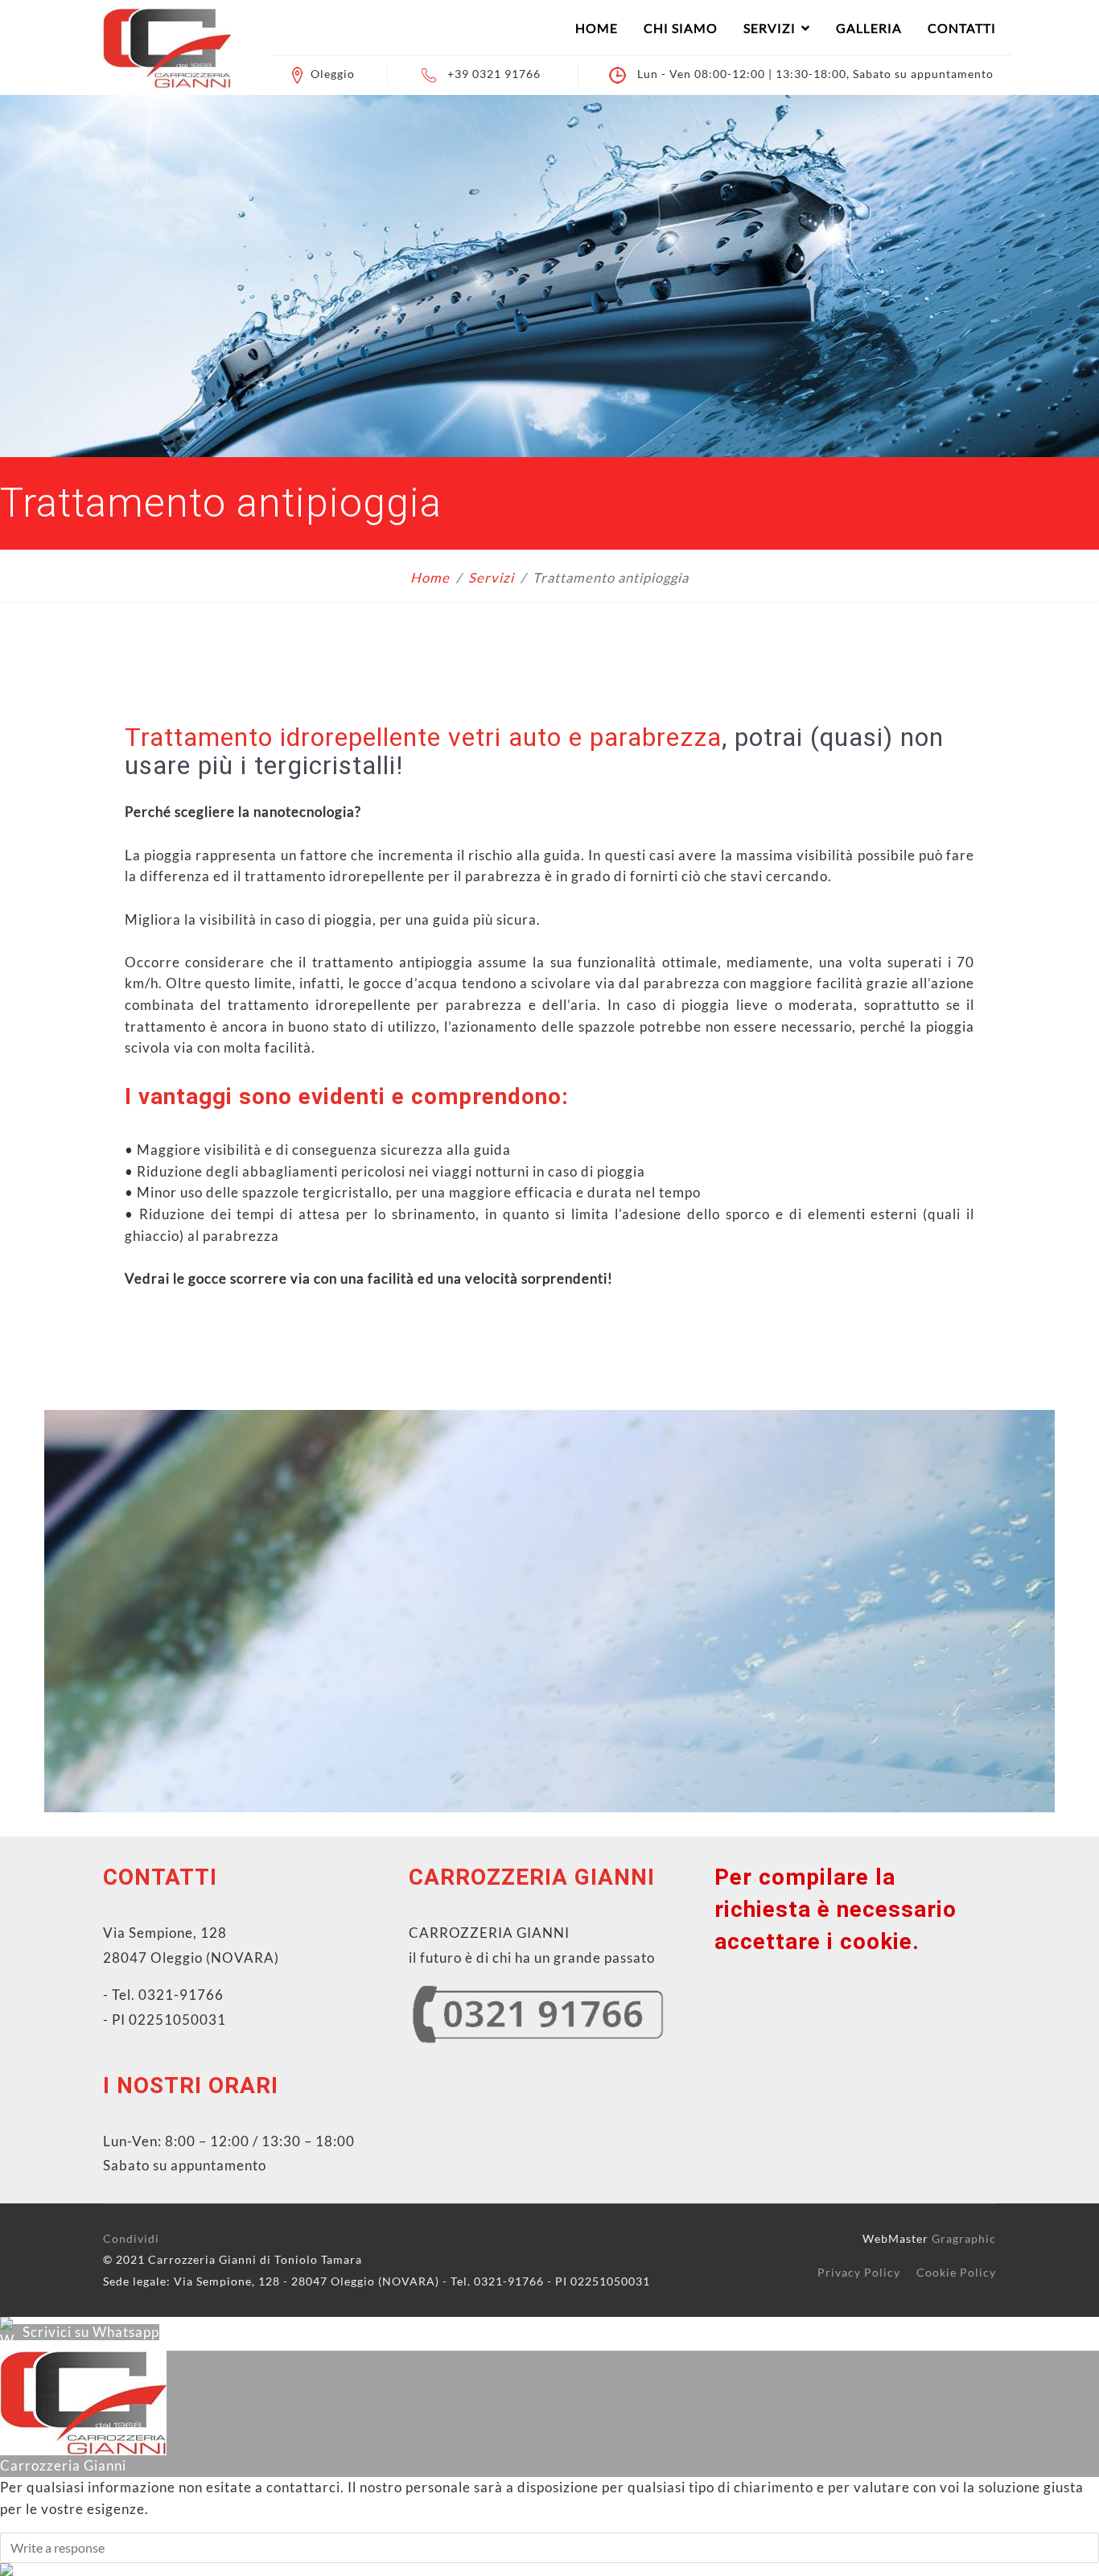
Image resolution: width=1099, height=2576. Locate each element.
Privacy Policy (859, 2272)
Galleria (869, 28)
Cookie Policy (956, 2272)
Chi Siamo (681, 28)
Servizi (770, 28)
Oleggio (333, 74)
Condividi (131, 2238)
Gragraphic (964, 2238)
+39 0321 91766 (494, 74)
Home (597, 28)
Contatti (962, 28)
